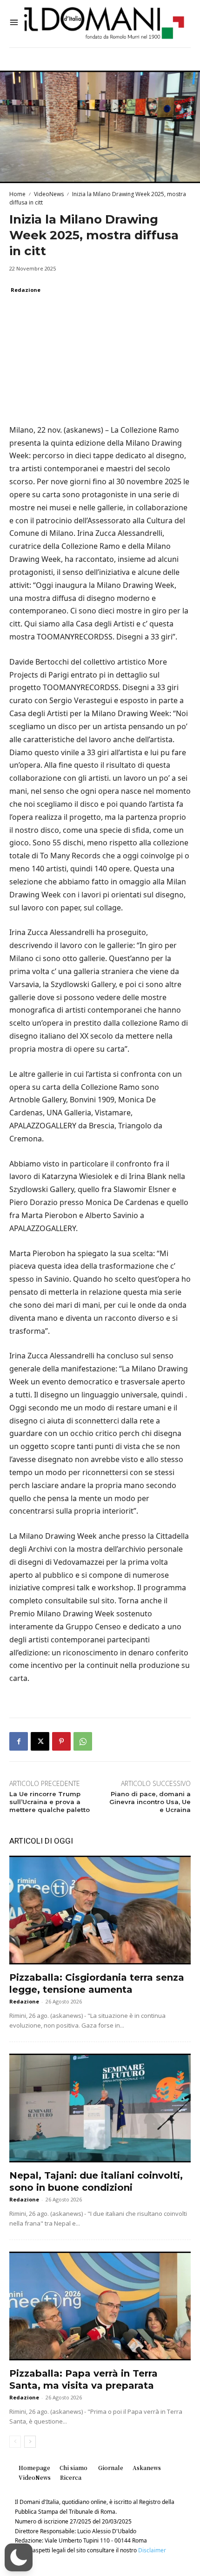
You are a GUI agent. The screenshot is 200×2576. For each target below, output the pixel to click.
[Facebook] (19, 1741)
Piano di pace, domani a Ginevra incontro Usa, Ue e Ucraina (150, 1802)
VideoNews (49, 194)
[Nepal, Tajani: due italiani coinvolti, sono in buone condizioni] (100, 2108)
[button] (19, 2557)
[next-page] (30, 2442)
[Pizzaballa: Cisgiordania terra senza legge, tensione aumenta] (100, 1910)
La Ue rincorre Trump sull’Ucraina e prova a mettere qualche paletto (50, 1802)
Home (17, 194)
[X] (40, 1741)
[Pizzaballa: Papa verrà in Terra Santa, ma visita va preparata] (100, 2306)
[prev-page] (15, 2442)
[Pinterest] (61, 1741)
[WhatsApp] (83, 1741)
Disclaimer (152, 2550)
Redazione (26, 290)
